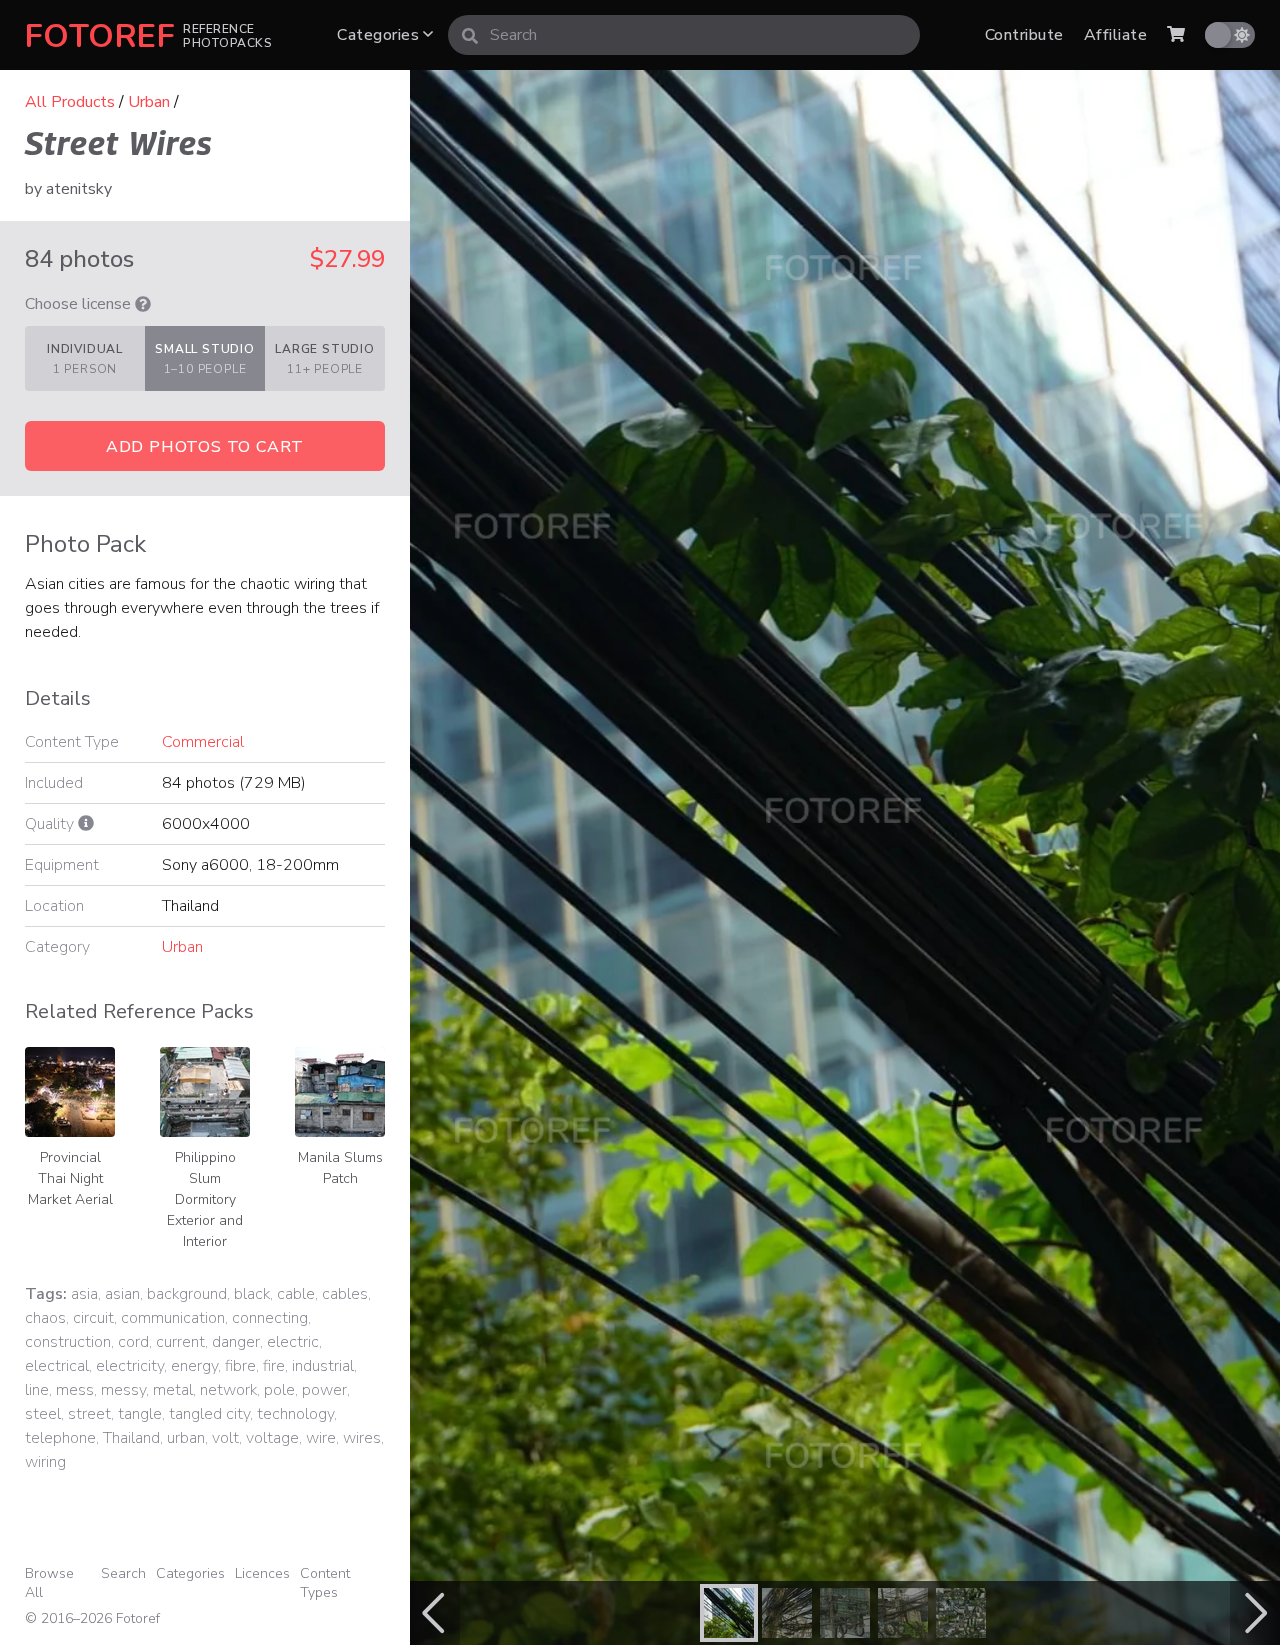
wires (362, 1438)
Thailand (131, 1438)
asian (122, 1294)
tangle (140, 1414)
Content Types (325, 1583)
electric (293, 1342)
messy (123, 1390)
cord (133, 1342)
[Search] (470, 35)
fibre (240, 1366)
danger (236, 1342)
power (324, 1390)
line (37, 1390)
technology (295, 1414)
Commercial (203, 742)
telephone (60, 1438)
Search (123, 1573)
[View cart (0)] (1176, 35)
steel (43, 1414)
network (228, 1390)
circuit (93, 1318)
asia (84, 1294)
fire (274, 1366)
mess (75, 1390)
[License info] (143, 304)
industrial (323, 1366)
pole (279, 1390)
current (180, 1342)
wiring (45, 1462)
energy (194, 1366)
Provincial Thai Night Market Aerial (70, 1178)
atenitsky (79, 189)
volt (225, 1438)
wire (321, 1438)
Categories (380, 35)
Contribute (1024, 35)
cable (296, 1294)
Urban (149, 102)
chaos (45, 1318)
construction (68, 1342)
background (187, 1294)
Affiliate (1115, 35)
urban (186, 1438)
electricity (130, 1366)
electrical (57, 1366)
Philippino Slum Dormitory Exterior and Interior (205, 1199)
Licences (262, 1573)
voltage (272, 1438)
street (89, 1414)
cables (345, 1294)
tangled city (209, 1414)
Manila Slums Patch (340, 1168)
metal (173, 1390)
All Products (70, 102)
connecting (270, 1318)
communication (173, 1318)
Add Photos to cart (205, 447)
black (252, 1294)
